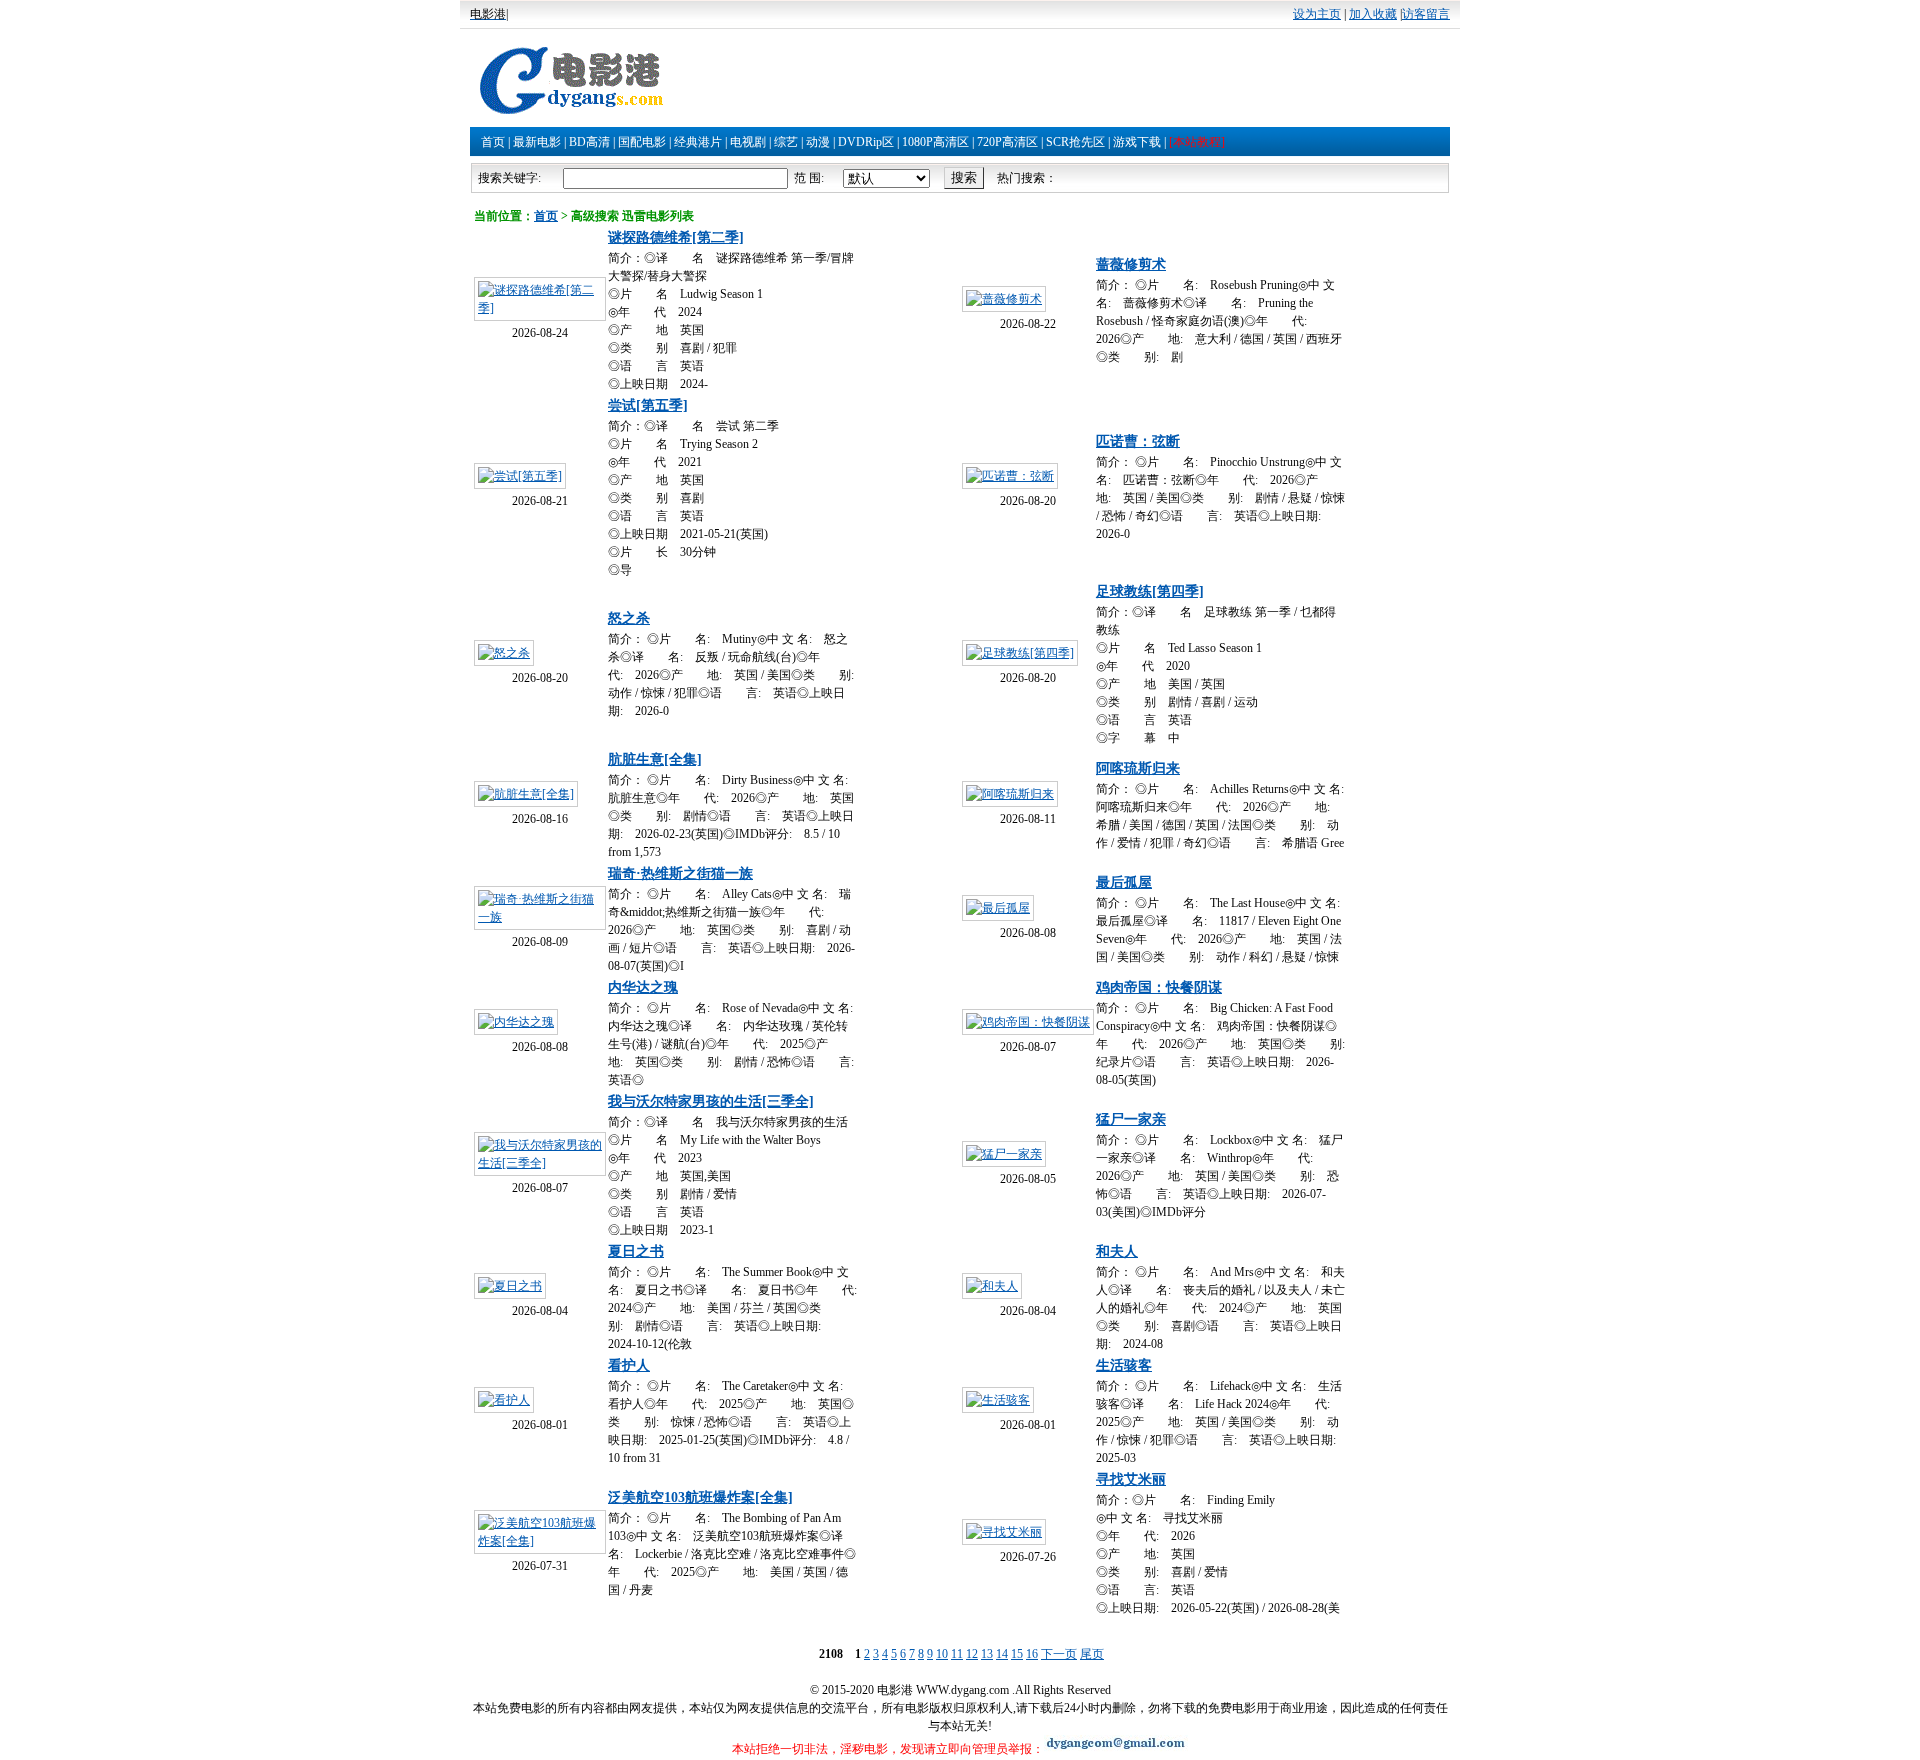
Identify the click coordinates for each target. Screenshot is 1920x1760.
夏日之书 (636, 1251)
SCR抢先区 (1075, 142)
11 (957, 1654)
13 (987, 1654)
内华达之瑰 (643, 987)
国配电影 (642, 142)
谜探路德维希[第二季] (676, 237)
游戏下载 (1137, 142)
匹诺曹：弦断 (1138, 441)
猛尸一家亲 (1131, 1119)
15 (1017, 1654)
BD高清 (589, 142)
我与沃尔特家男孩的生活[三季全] (711, 1101)
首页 (493, 142)
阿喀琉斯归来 (1138, 768)
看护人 (629, 1365)
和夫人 (1117, 1251)
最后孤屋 (1124, 882)
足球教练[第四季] (1150, 591)
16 (1032, 1654)
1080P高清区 (935, 142)
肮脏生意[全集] (655, 759)
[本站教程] (1197, 142)
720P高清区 (1007, 142)
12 (972, 1654)
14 (1002, 1654)
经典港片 (698, 142)
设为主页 (1317, 14)
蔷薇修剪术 (1131, 264)
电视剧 (748, 142)
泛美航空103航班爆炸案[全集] (700, 1497)
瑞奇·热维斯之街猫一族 (680, 873)
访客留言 (1426, 14)
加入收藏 (1373, 14)
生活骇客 (1124, 1365)
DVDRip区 (866, 142)
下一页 (1059, 1654)
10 (942, 1654)
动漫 (818, 142)
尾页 (1092, 1654)
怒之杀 (629, 618)
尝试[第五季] (648, 405)
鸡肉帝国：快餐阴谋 (1159, 987)
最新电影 (537, 142)
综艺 (786, 142)
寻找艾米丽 (1131, 1479)
